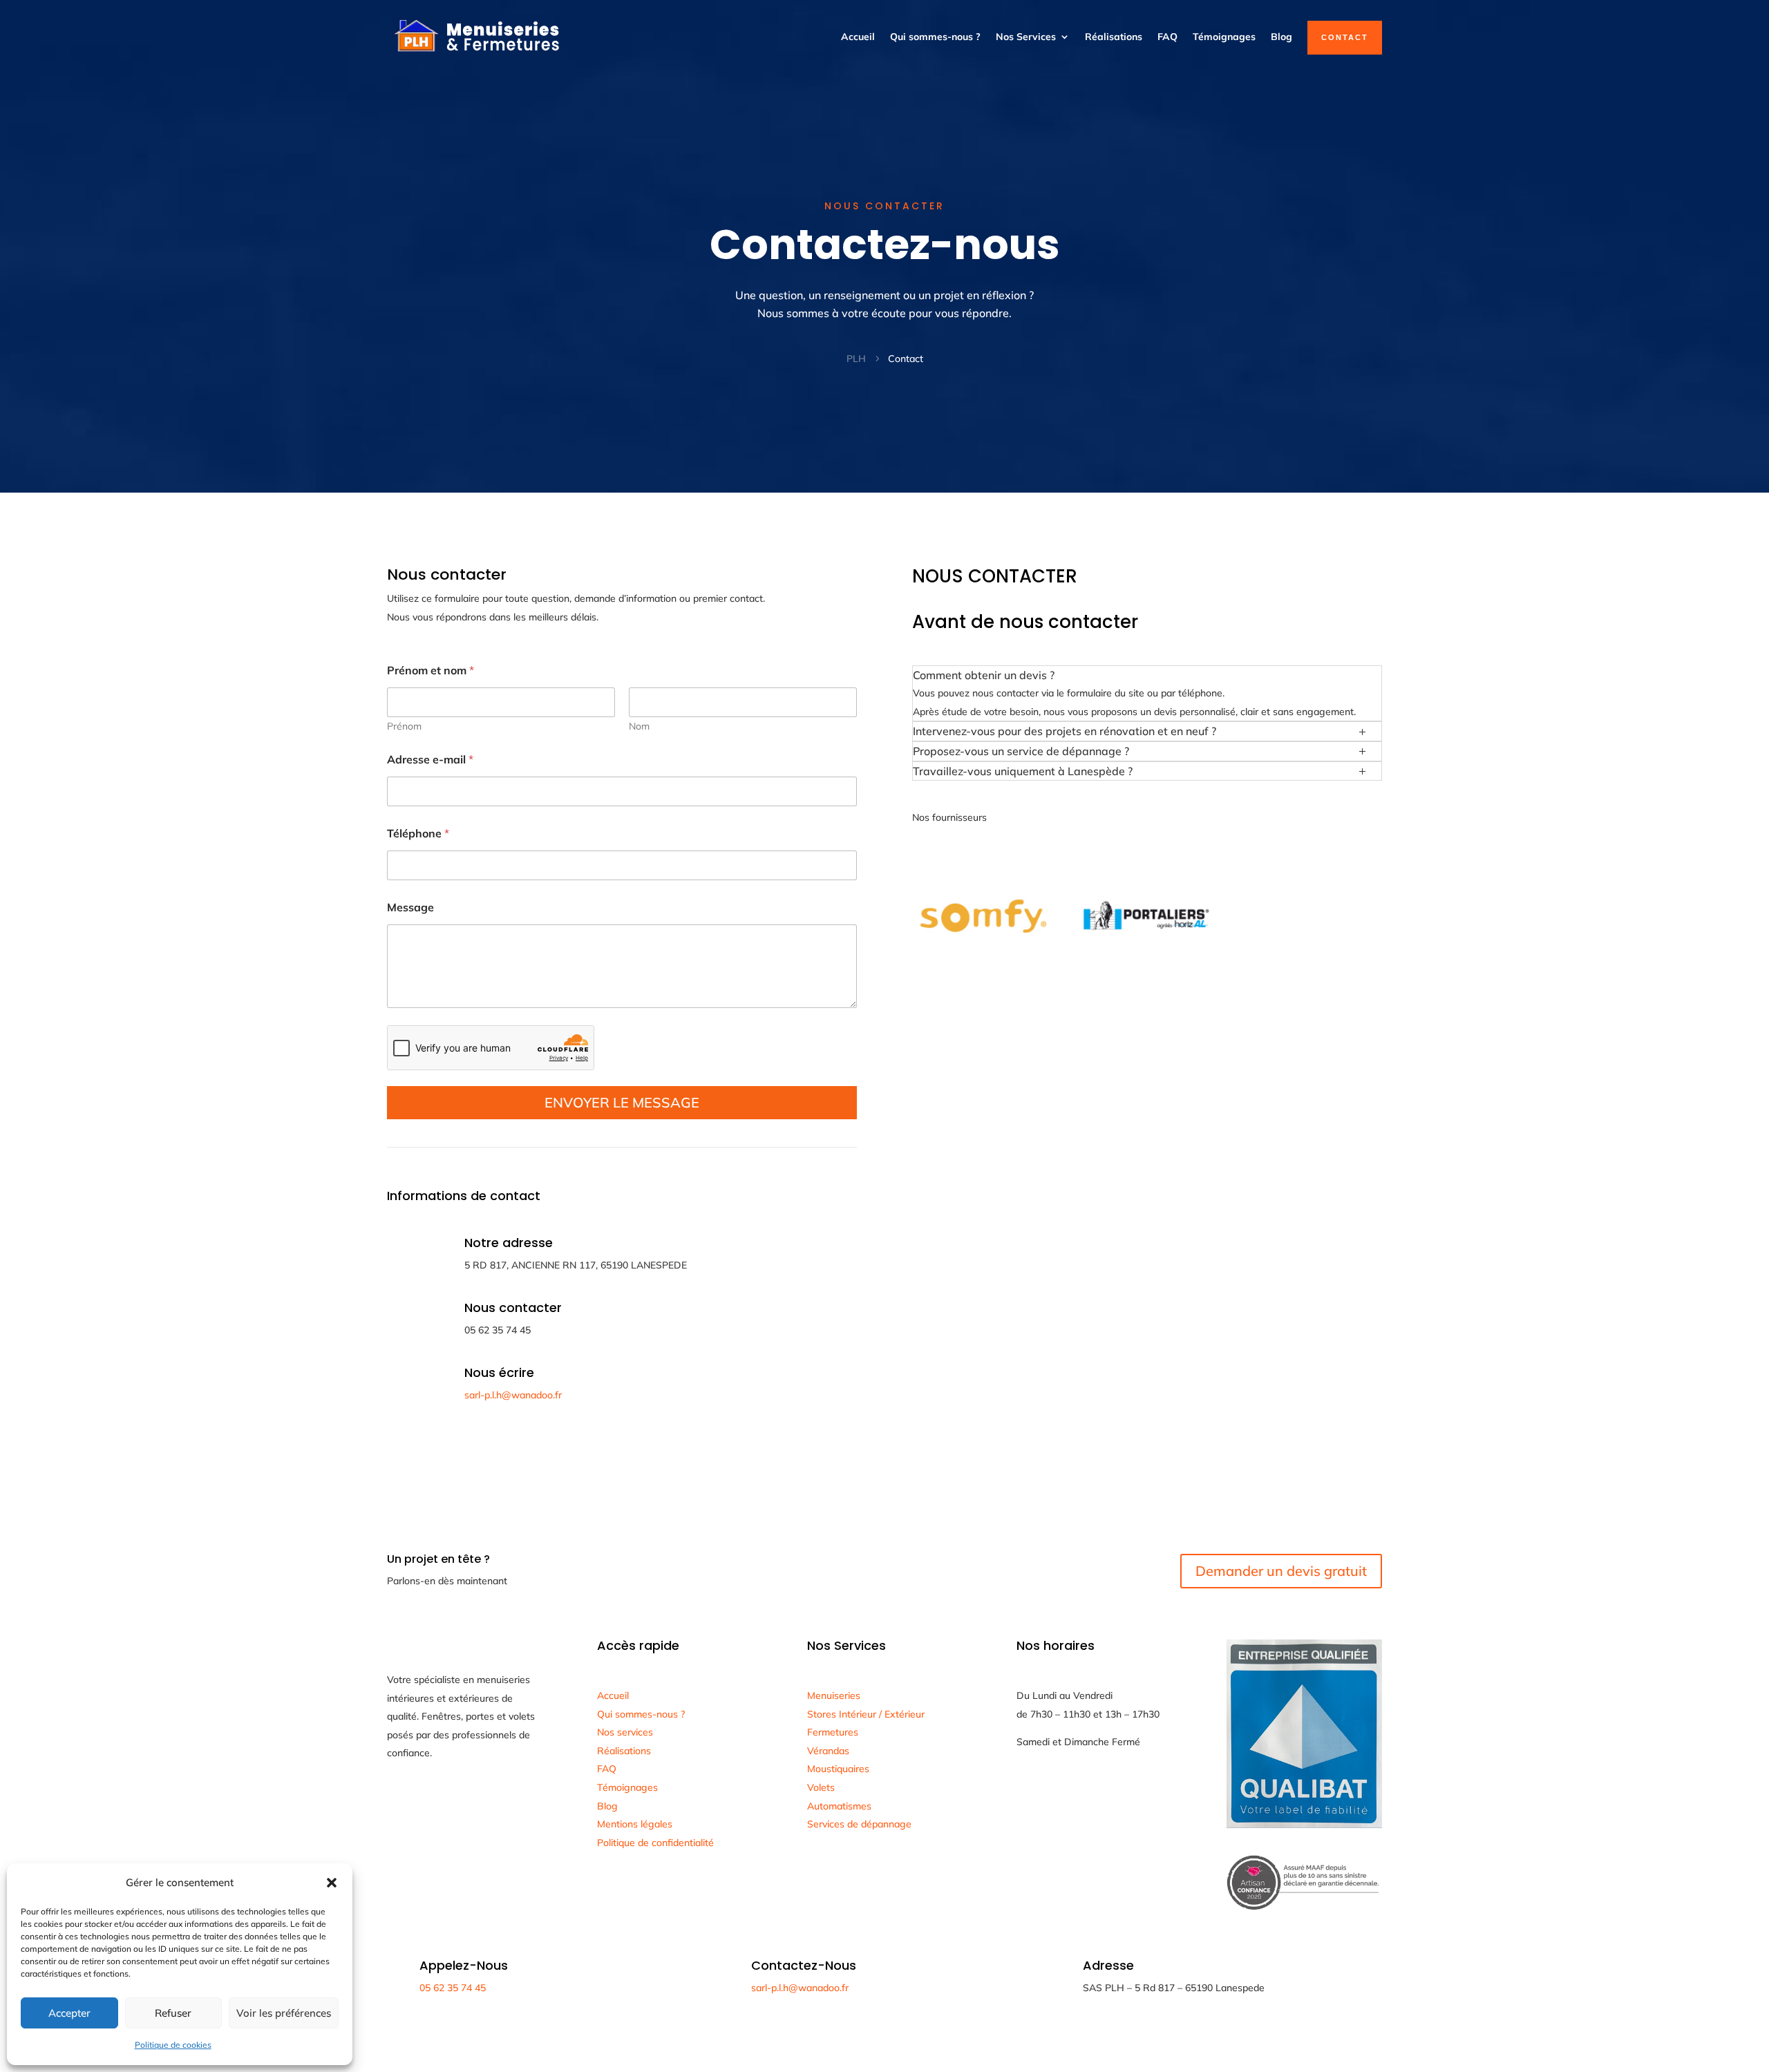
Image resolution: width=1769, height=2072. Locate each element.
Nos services (625, 1732)
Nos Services (1026, 37)
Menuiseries (834, 1695)
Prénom (404, 726)
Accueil (858, 37)
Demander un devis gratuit (1281, 1571)
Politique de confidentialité (655, 1843)
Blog (1281, 37)
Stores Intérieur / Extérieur (866, 1714)
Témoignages (1224, 37)
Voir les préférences (284, 2013)
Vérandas (828, 1751)
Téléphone (418, 834)
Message (410, 907)
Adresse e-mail (430, 760)
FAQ (1167, 37)
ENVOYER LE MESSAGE (622, 1102)
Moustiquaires (838, 1769)
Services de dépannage (859, 1824)
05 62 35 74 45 (453, 1988)
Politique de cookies (173, 2045)
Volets (821, 1787)
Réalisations (1114, 37)
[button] (332, 1883)
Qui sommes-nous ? (935, 37)
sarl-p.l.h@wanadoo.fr (513, 1395)
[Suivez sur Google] (398, 1801)
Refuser (173, 2013)
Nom (639, 726)
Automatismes (839, 1806)
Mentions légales (635, 1824)
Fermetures (833, 1732)
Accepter (69, 2013)
